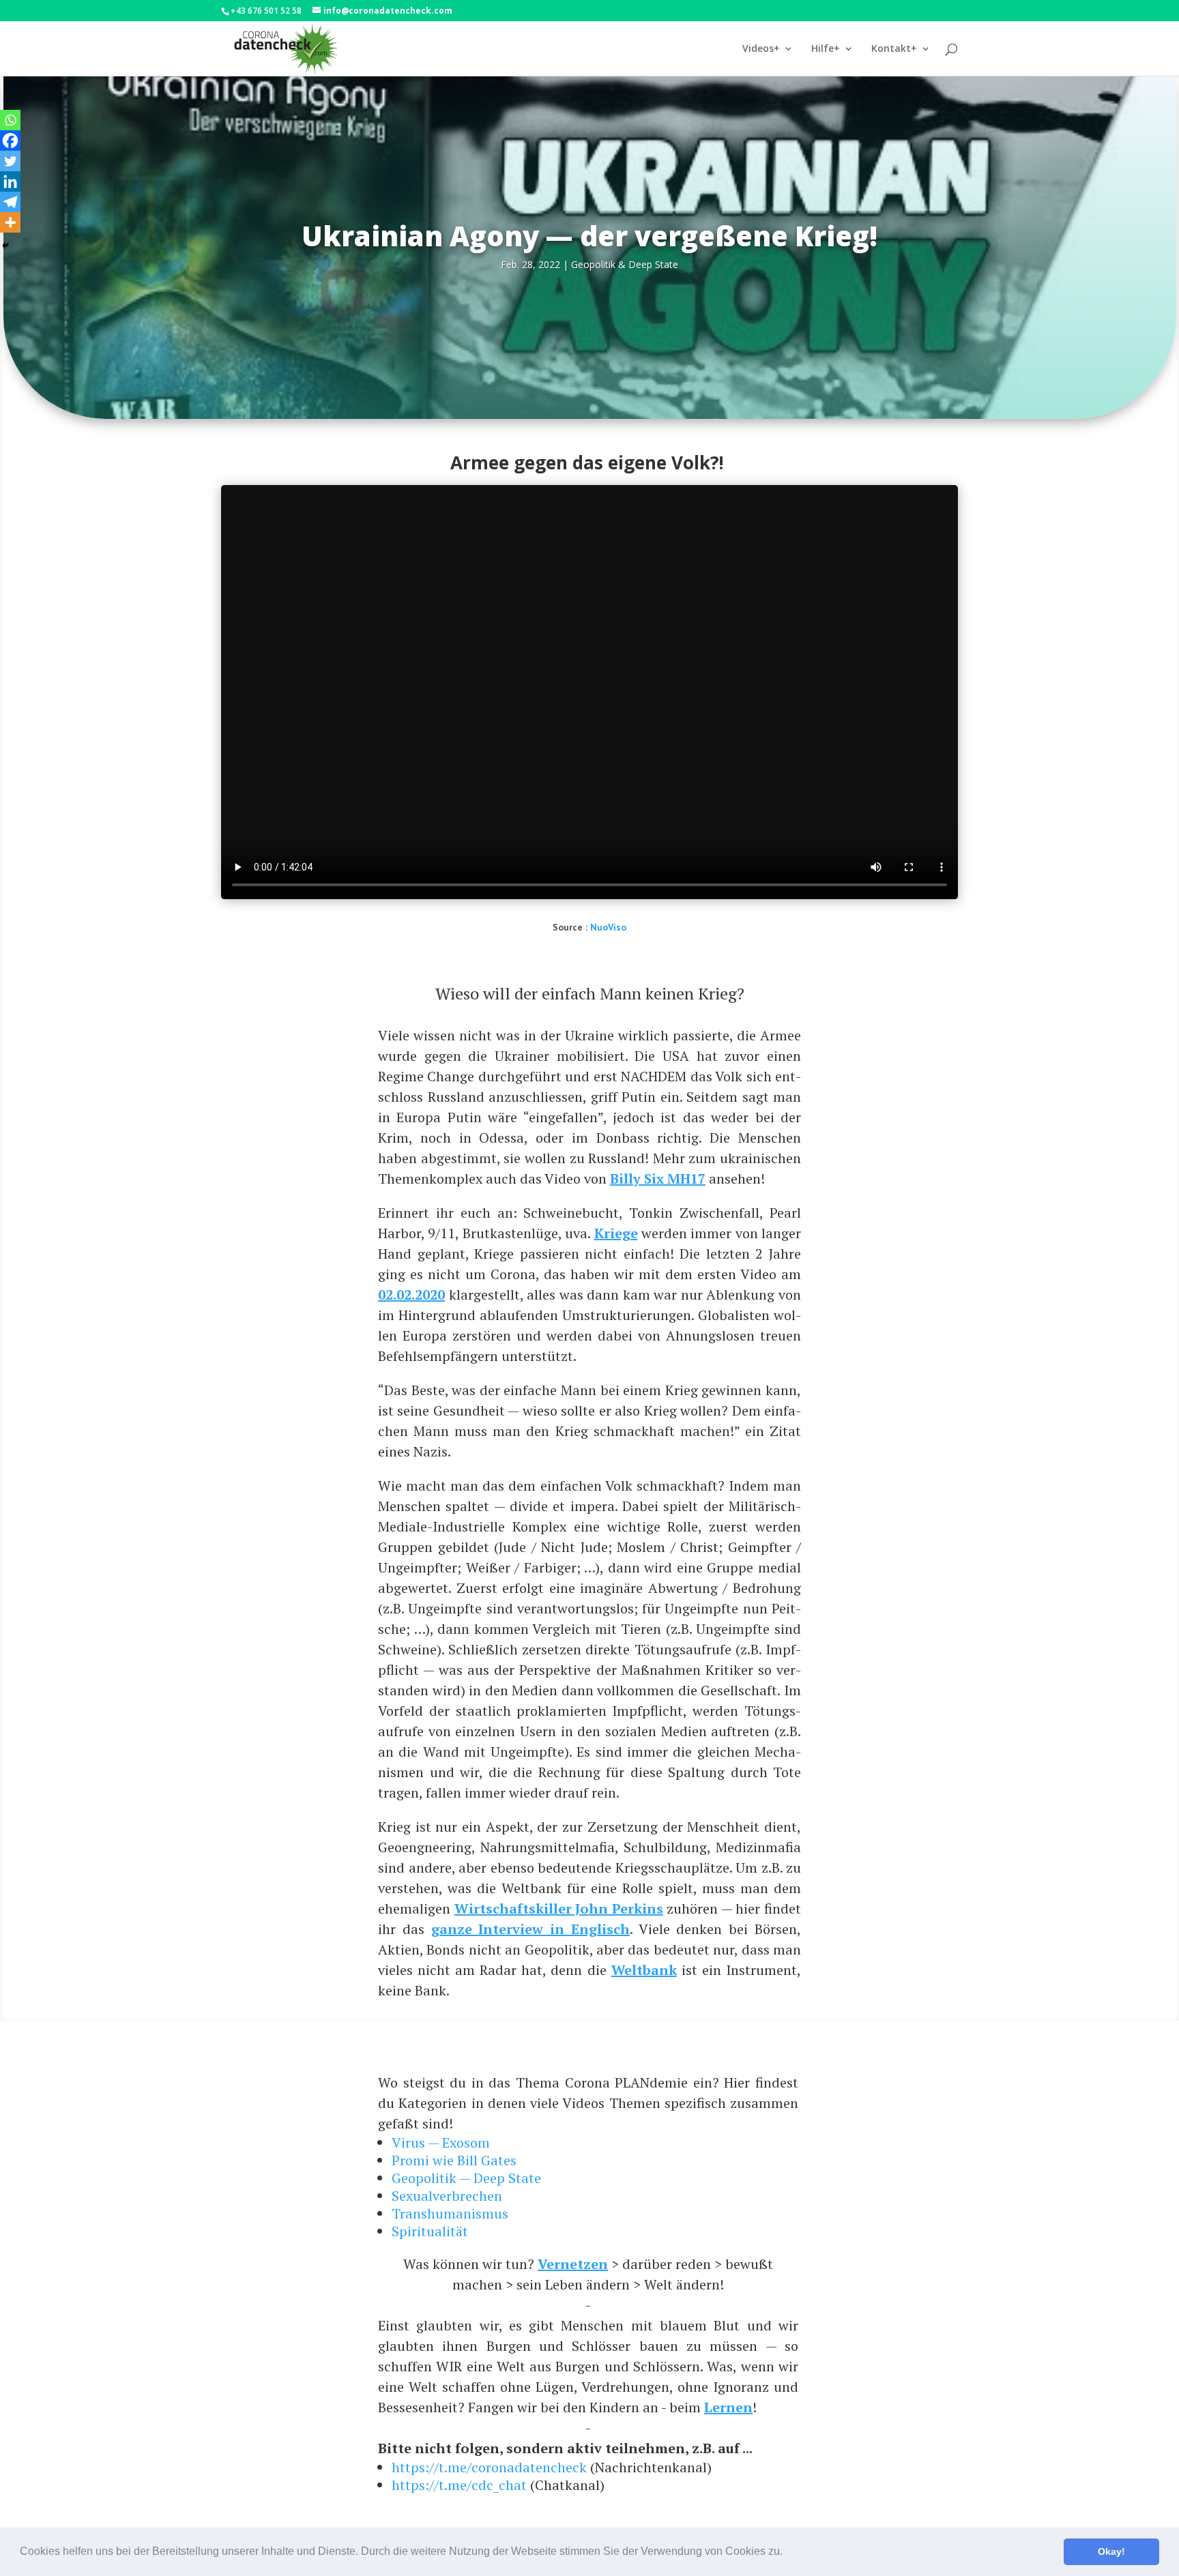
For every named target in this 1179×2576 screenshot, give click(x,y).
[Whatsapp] (10, 120)
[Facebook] (10, 141)
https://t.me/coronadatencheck (489, 2467)
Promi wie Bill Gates (454, 2160)
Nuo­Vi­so (608, 927)
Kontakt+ (894, 49)
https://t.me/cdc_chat (459, 2485)
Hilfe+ (826, 49)
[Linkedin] (10, 181)
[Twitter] (10, 161)
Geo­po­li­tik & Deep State (625, 264)
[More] (10, 222)
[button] (787, 2553)
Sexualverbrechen (447, 2196)
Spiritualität (430, 2231)
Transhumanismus (450, 2213)
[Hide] (5, 246)
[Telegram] (10, 202)
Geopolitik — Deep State (466, 2178)
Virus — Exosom (441, 2142)
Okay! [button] (1111, 2551)
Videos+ (761, 49)
